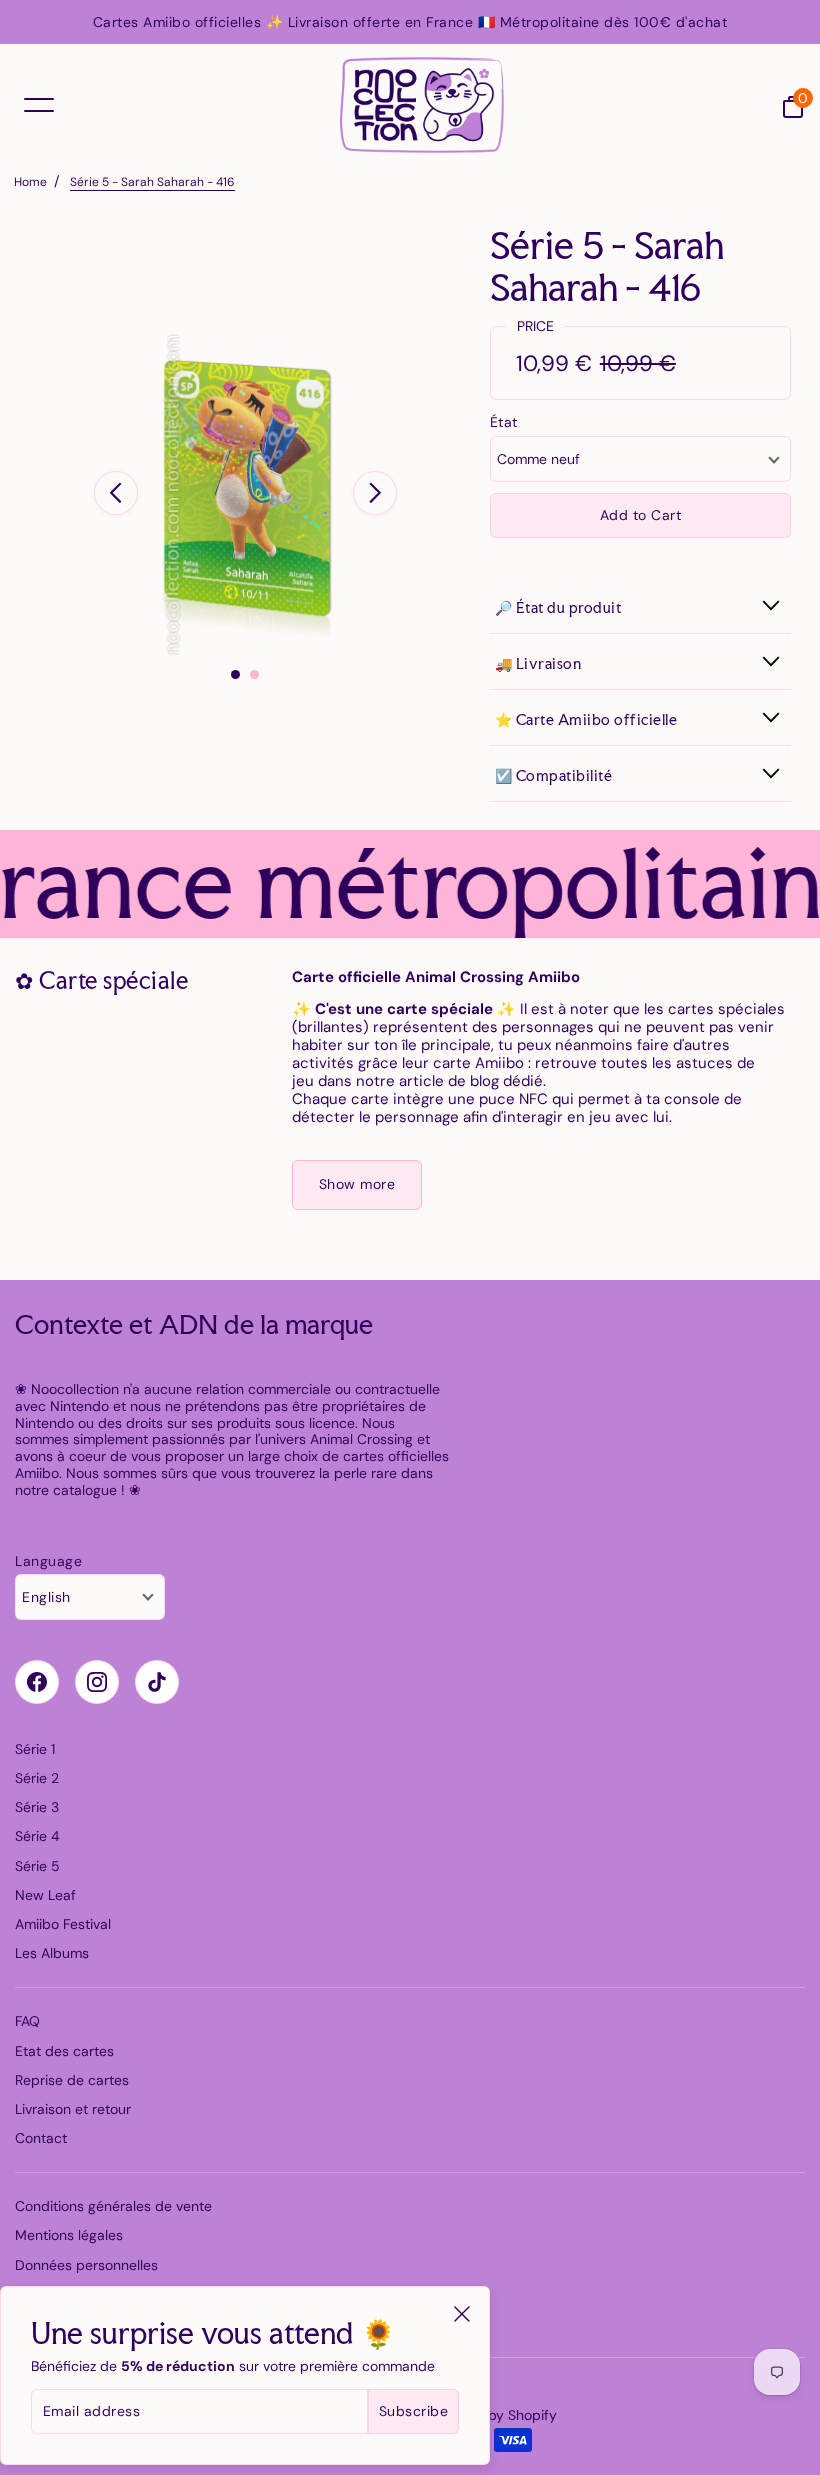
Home (30, 182)
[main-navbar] (39, 104)
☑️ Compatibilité (554, 775)
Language (48, 1561)
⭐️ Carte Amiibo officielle (586, 719)
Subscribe (414, 2411)
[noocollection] (422, 105)
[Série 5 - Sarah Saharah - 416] (245, 494)
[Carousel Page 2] (254, 674)
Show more (357, 1184)
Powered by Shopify (492, 2415)
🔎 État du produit (558, 607)
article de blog (449, 1081)
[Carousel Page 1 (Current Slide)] (235, 674)
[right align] (375, 493)
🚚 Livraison (538, 663)
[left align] (116, 493)
